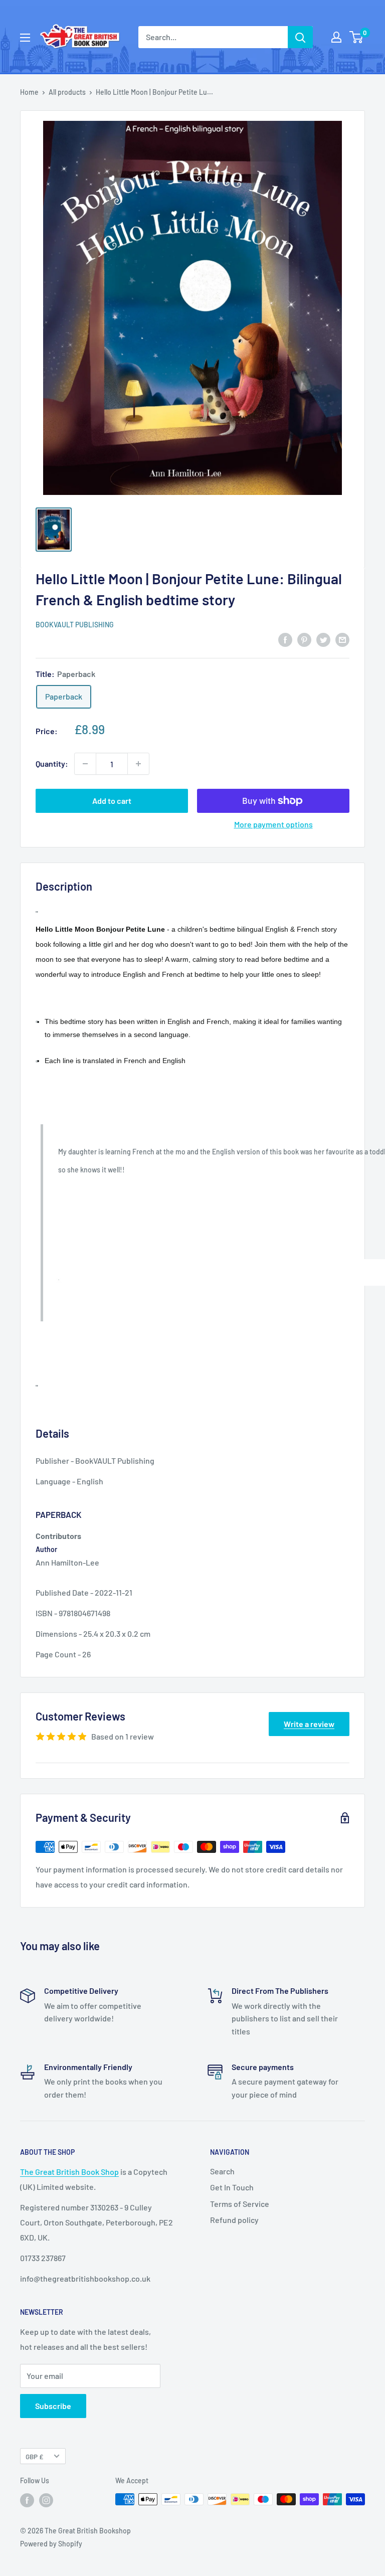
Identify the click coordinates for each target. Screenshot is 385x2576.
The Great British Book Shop (69, 2172)
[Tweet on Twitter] (323, 639)
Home (29, 92)
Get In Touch (232, 2187)
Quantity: (52, 763)
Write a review (309, 1724)
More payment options (273, 824)
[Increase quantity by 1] (138, 764)
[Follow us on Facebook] (27, 2500)
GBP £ (34, 2456)
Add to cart (112, 801)
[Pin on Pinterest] (304, 639)
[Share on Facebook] (285, 639)
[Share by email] (342, 639)
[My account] (336, 37)
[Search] (300, 37)
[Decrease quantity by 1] (85, 764)
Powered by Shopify (51, 2544)
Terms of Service (240, 2204)
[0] (357, 37)
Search (222, 2171)
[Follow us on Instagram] (46, 2500)
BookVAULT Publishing (75, 625)
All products (67, 92)
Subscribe (53, 2406)
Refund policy (234, 2220)
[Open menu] (25, 38)
